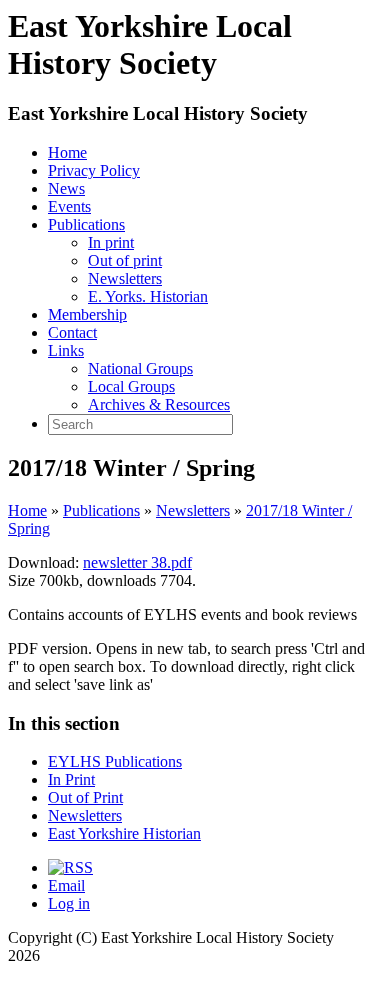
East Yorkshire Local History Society (158, 113)
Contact (72, 332)
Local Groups (131, 386)
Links (66, 350)
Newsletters (125, 278)
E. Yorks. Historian (148, 296)
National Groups (140, 368)
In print (111, 242)
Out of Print (85, 797)
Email (66, 885)
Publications (86, 224)
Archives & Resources (159, 404)
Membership (87, 314)
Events (69, 206)
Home (67, 152)
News (66, 188)
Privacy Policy (94, 170)
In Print (71, 779)
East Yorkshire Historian (124, 833)
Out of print (125, 260)
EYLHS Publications (115, 761)
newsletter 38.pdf (137, 562)
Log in (69, 903)
